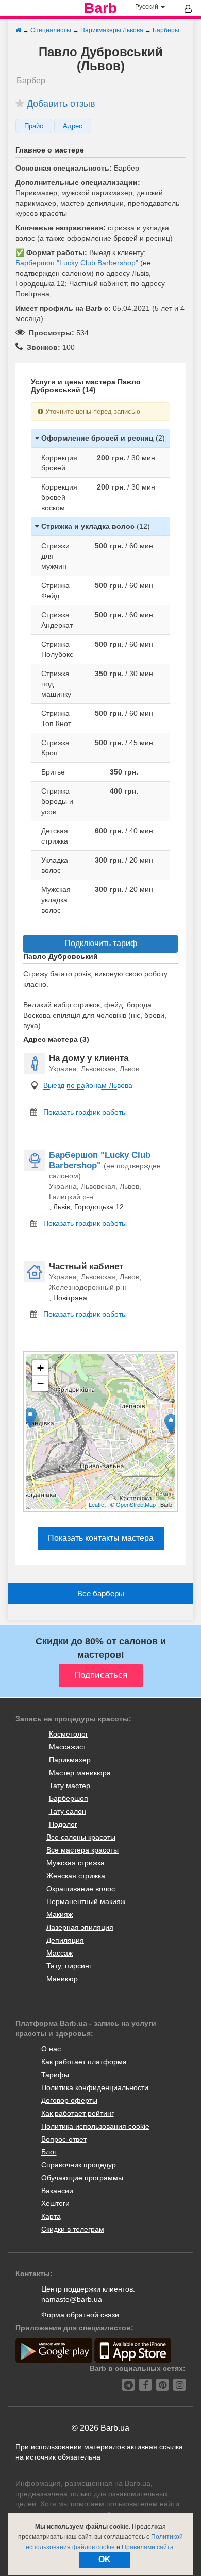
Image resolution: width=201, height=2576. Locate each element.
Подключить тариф (101, 943)
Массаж (60, 1953)
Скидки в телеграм (73, 2229)
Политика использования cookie (95, 2126)
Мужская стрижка (76, 1863)
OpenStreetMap (136, 1504)
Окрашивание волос (81, 1889)
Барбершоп (69, 1798)
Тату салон (68, 1811)
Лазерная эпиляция (80, 1927)
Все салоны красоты (81, 1837)
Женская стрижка (76, 1876)
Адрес (73, 126)
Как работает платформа (84, 2062)
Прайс (34, 126)
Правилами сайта (148, 2547)
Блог (49, 2152)
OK (105, 2559)
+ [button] (40, 1368)
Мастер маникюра (80, 1773)
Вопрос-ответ (64, 2139)
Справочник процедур (79, 2165)
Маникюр (62, 1979)
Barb (100, 8)
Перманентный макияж (86, 1901)
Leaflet (97, 1504)
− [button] (40, 1383)
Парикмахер (70, 1760)
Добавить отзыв (61, 104)
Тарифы (55, 2075)
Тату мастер (70, 1786)
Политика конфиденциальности (95, 2087)
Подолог (63, 1824)
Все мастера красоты (82, 1850)
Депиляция (65, 1940)
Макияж (60, 1914)
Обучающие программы (82, 2178)
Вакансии (57, 2191)
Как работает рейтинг (78, 2113)
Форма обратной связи (80, 2315)
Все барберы (101, 1594)
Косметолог (69, 1734)
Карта (51, 2216)
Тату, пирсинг (69, 1966)
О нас (51, 2049)
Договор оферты (69, 2100)
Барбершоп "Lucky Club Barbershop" (77, 263)
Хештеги (55, 2203)
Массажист (68, 1747)
